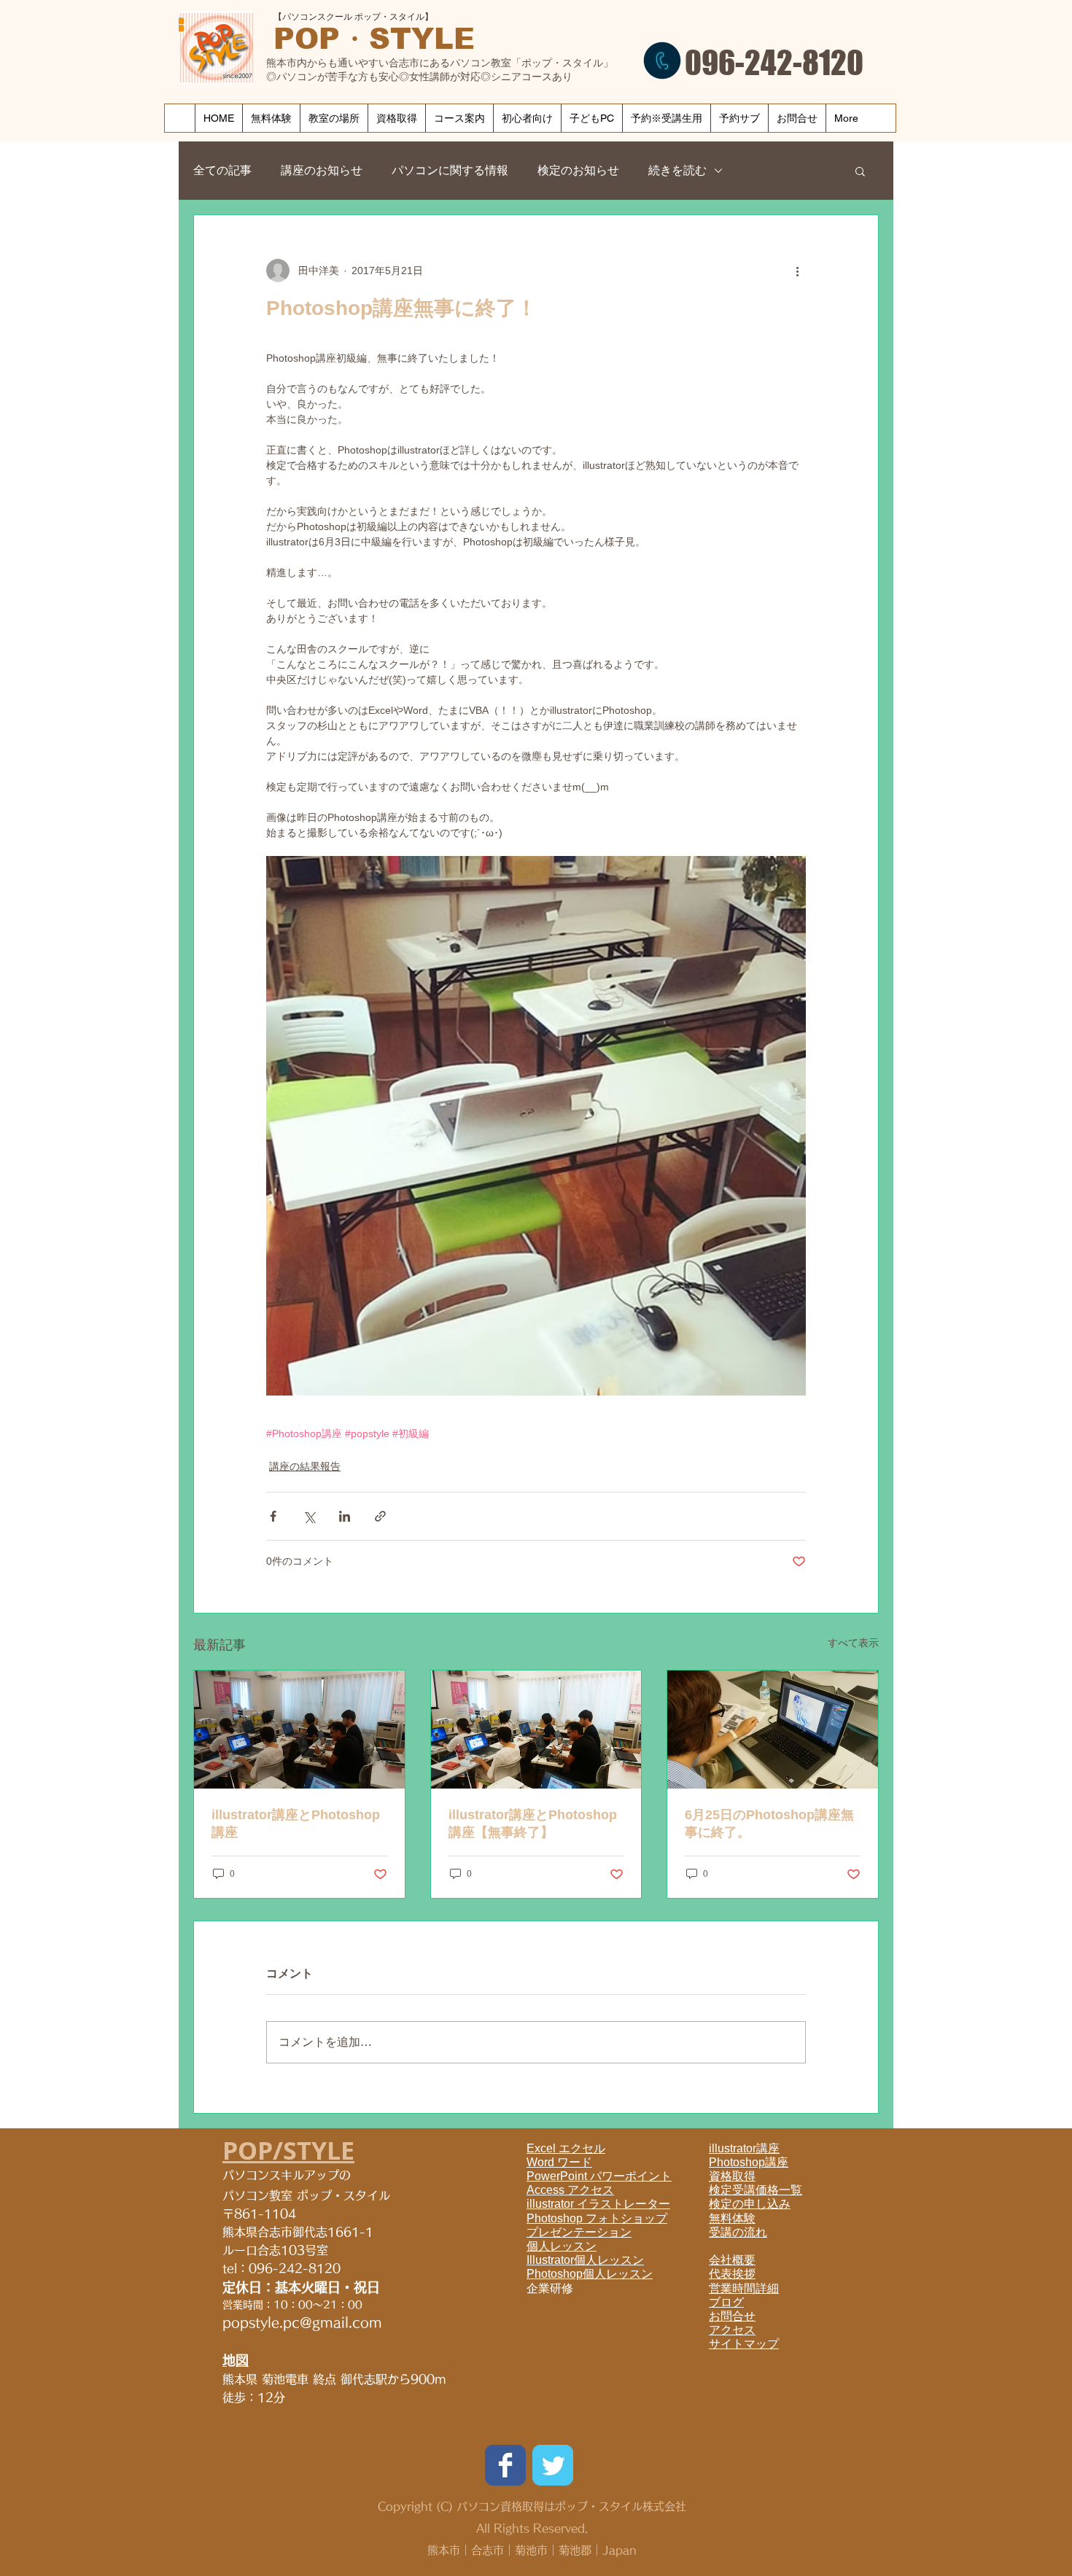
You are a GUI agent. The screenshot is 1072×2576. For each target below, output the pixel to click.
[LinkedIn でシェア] (345, 1516)
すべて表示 (853, 1643)
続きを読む (677, 170)
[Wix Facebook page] (505, 2465)
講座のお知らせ (322, 170)
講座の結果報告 (305, 1466)
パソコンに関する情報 (450, 170)
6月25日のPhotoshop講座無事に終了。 (769, 1824)
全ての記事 (222, 170)
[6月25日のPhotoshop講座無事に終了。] (773, 1729)
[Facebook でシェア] (273, 1516)
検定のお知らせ (578, 170)
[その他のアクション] (797, 271)
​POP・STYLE (374, 39)
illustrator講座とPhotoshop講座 (296, 1824)
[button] (860, 171)
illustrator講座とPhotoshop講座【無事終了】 (533, 1824)
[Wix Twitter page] (553, 2465)
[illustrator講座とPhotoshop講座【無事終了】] (536, 1729)
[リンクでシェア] (380, 1516)
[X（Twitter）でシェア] (309, 1516)
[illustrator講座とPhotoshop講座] (299, 1729)
